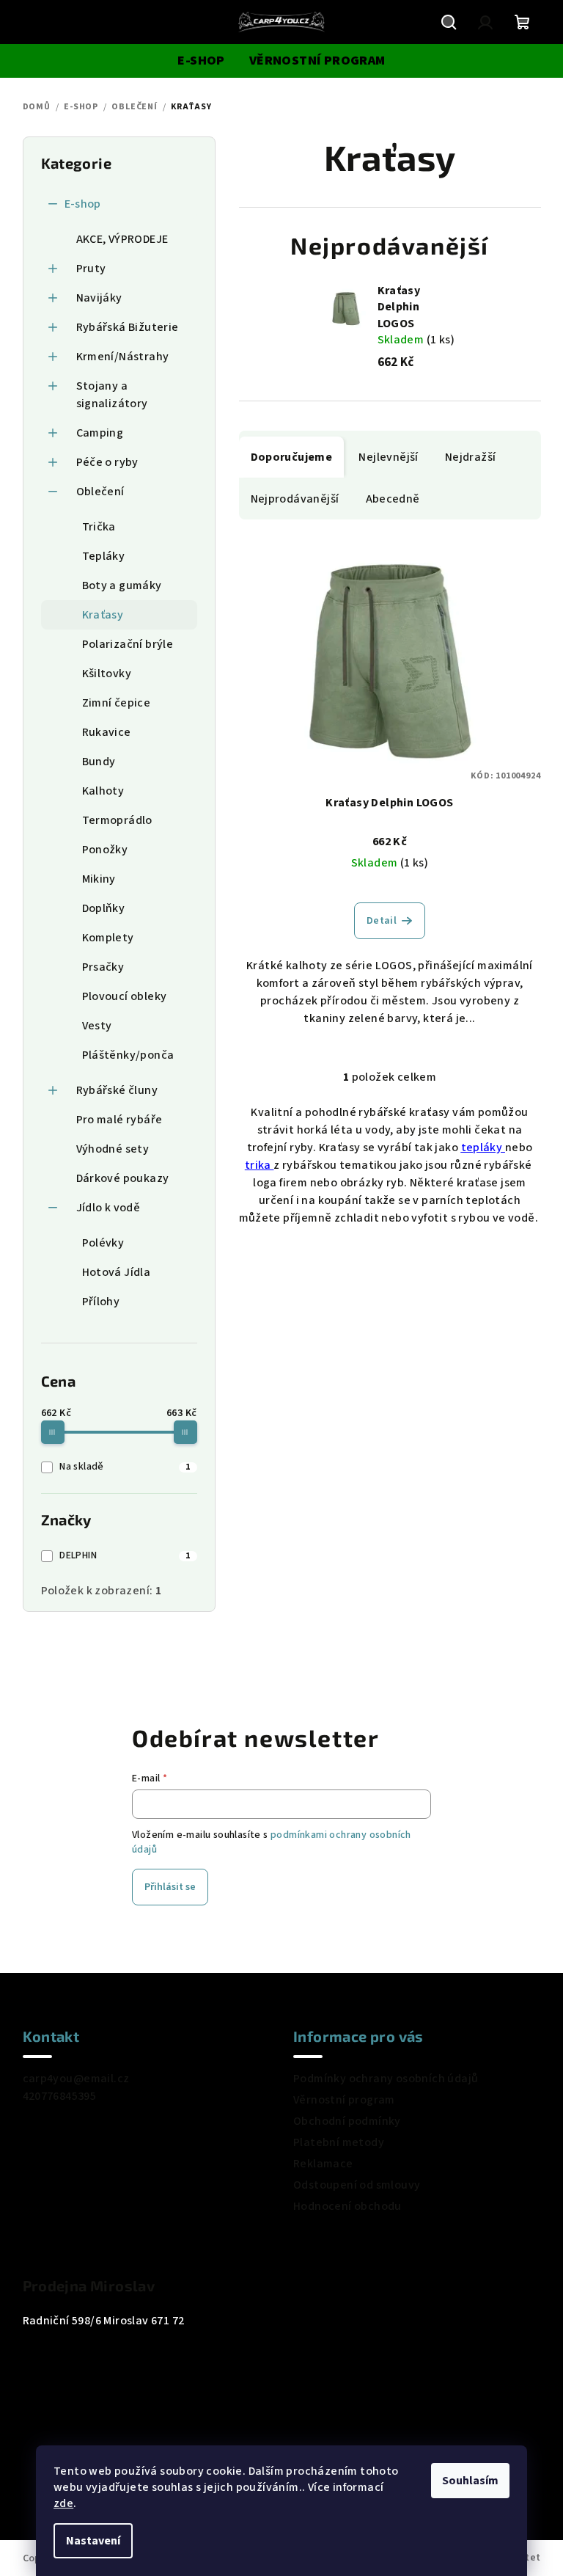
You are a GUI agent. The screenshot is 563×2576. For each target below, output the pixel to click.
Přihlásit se (170, 1887)
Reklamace (323, 2164)
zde (63, 2503)
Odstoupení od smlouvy (357, 2185)
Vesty (97, 1026)
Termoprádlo (117, 820)
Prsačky (103, 967)
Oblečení (100, 492)
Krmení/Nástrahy (123, 357)
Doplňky (104, 908)
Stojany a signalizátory (112, 395)
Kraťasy (103, 615)
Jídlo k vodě (108, 1208)
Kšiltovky (107, 674)
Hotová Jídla (117, 1272)
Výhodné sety (113, 1149)
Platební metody (339, 2142)
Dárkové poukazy (123, 1178)
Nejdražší (471, 457)
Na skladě (125, 1467)
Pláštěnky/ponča (128, 1055)
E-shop (83, 204)
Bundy (99, 762)
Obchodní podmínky (347, 2121)
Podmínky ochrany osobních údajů (386, 2079)
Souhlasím (470, 2481)
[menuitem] (201, 61)
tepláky (483, 1147)
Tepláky (104, 556)
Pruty (91, 269)
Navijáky (99, 298)
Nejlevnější (388, 457)
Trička (99, 527)
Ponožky (105, 850)
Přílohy (101, 1302)
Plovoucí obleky (125, 996)
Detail (382, 921)
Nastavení (93, 2541)
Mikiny (99, 879)
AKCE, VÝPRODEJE (122, 239)
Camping (100, 433)
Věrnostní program (344, 2100)
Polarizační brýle (128, 644)
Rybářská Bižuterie (128, 327)
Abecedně (393, 499)
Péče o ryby (107, 462)
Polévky (103, 1243)
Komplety (108, 938)
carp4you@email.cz (76, 2079)
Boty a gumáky (122, 585)
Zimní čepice (117, 703)
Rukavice (107, 732)
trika (259, 1165)
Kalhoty (103, 791)
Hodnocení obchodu (347, 2206)
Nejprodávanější (295, 499)
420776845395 (60, 2096)
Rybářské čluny (117, 1090)
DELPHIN (125, 1555)
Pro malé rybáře (119, 1120)
